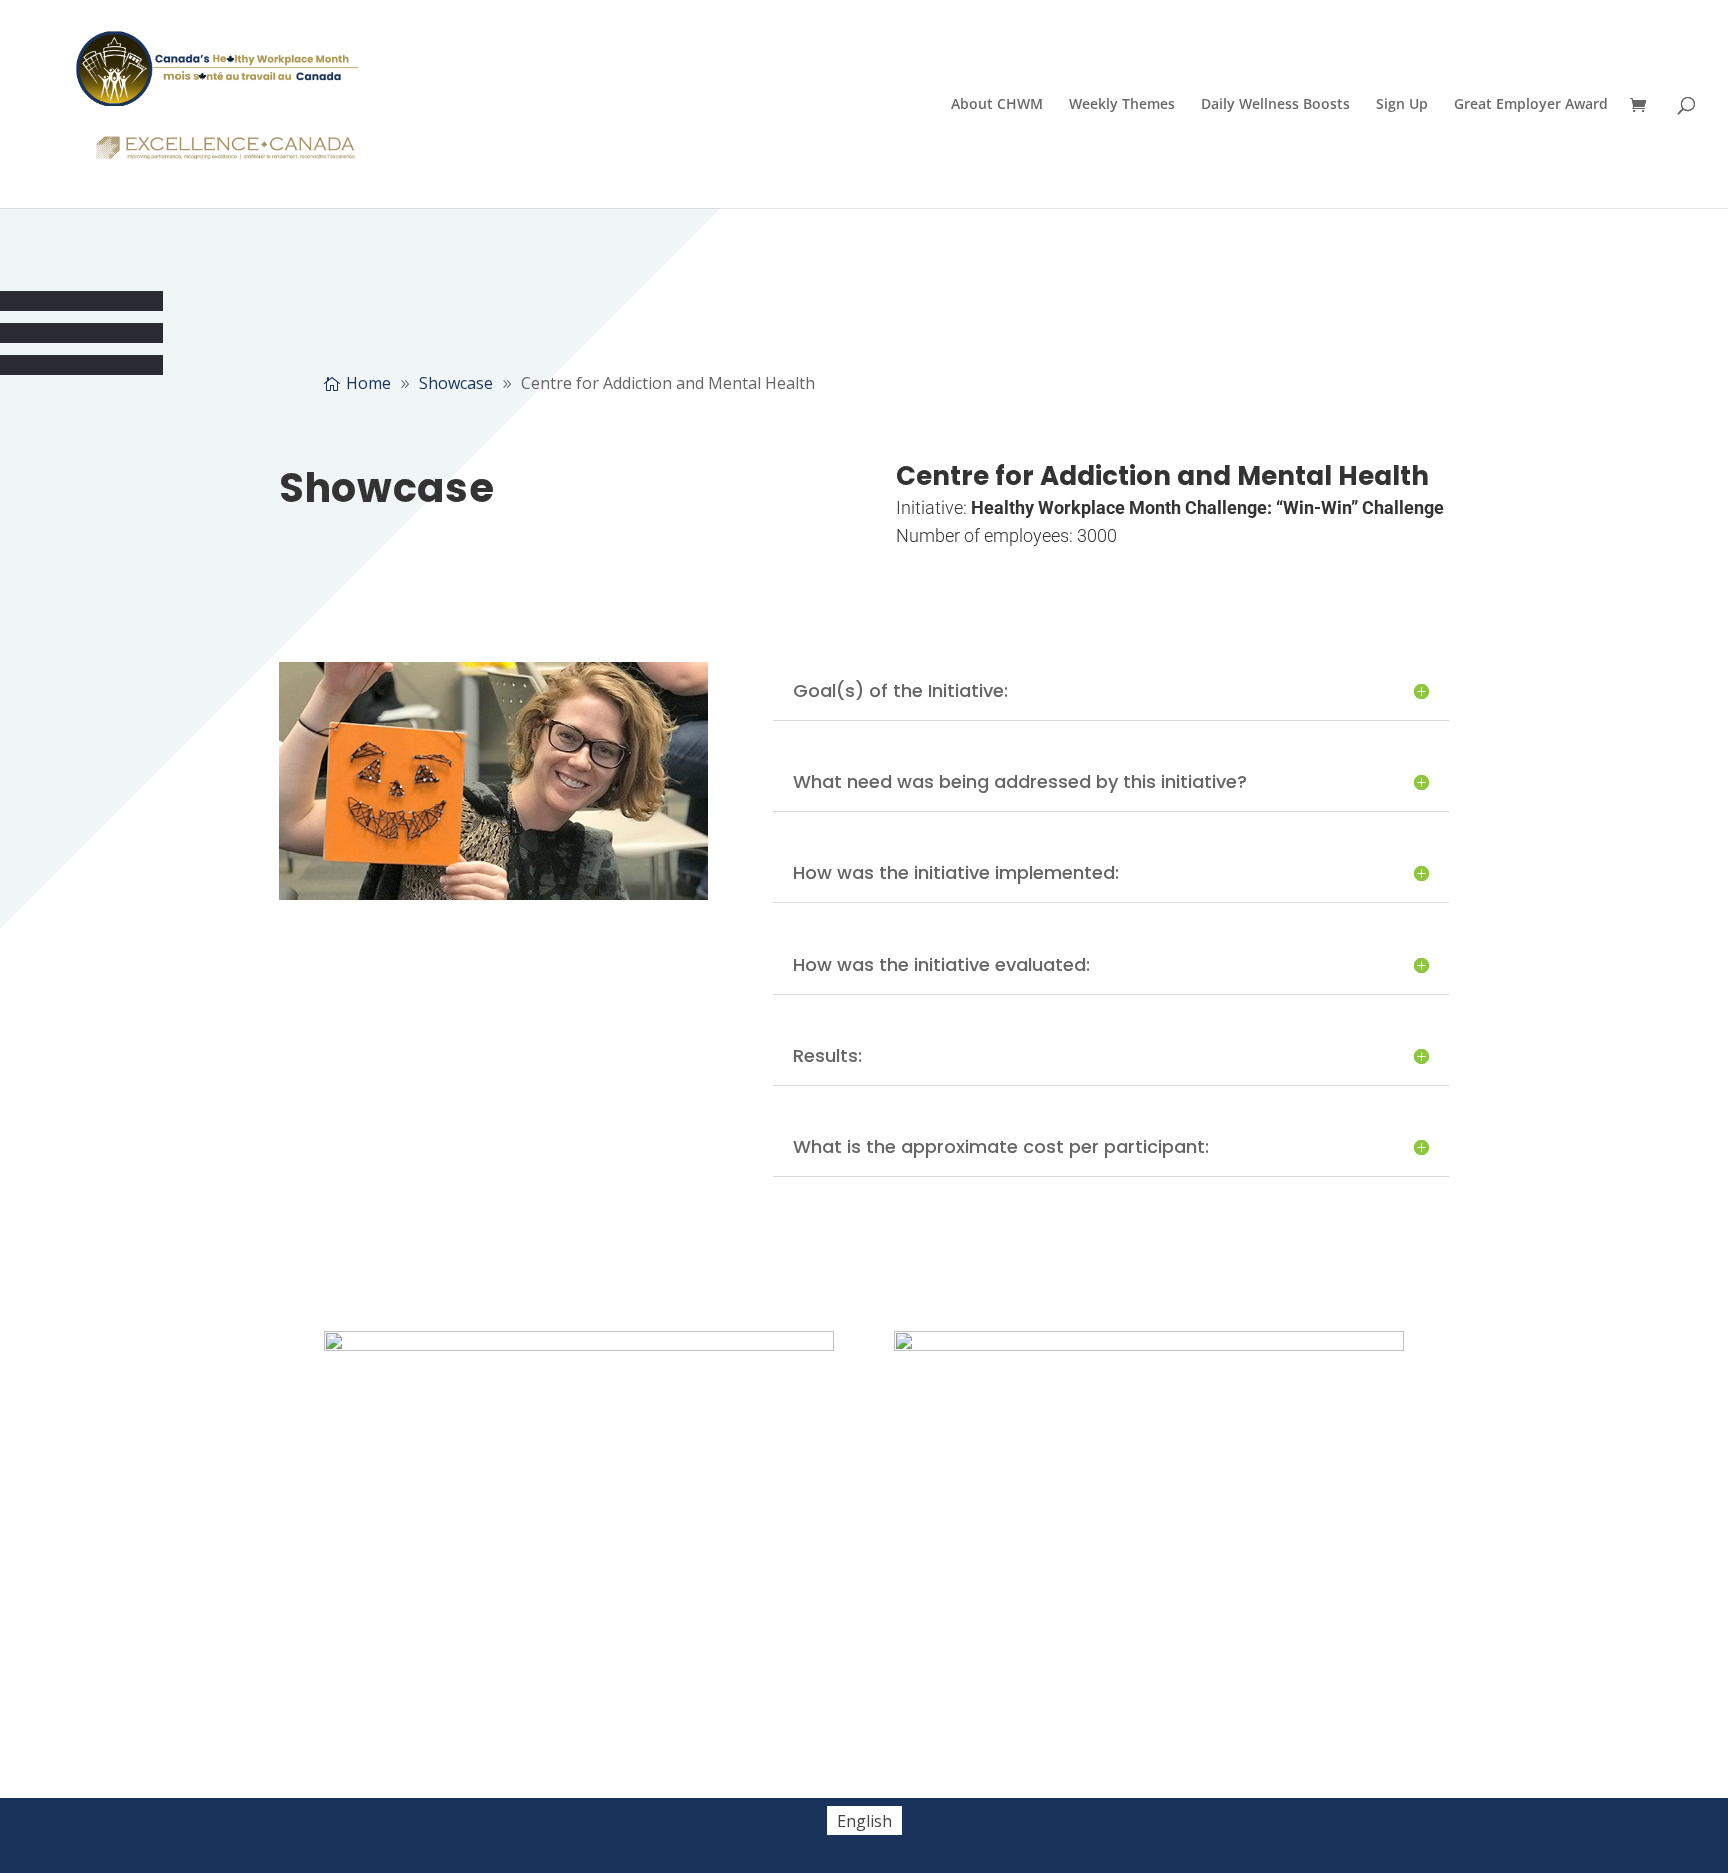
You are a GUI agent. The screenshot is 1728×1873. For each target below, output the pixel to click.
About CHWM (997, 105)
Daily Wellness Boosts (1275, 105)
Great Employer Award (1531, 105)
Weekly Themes (1122, 105)
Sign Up (1402, 105)
